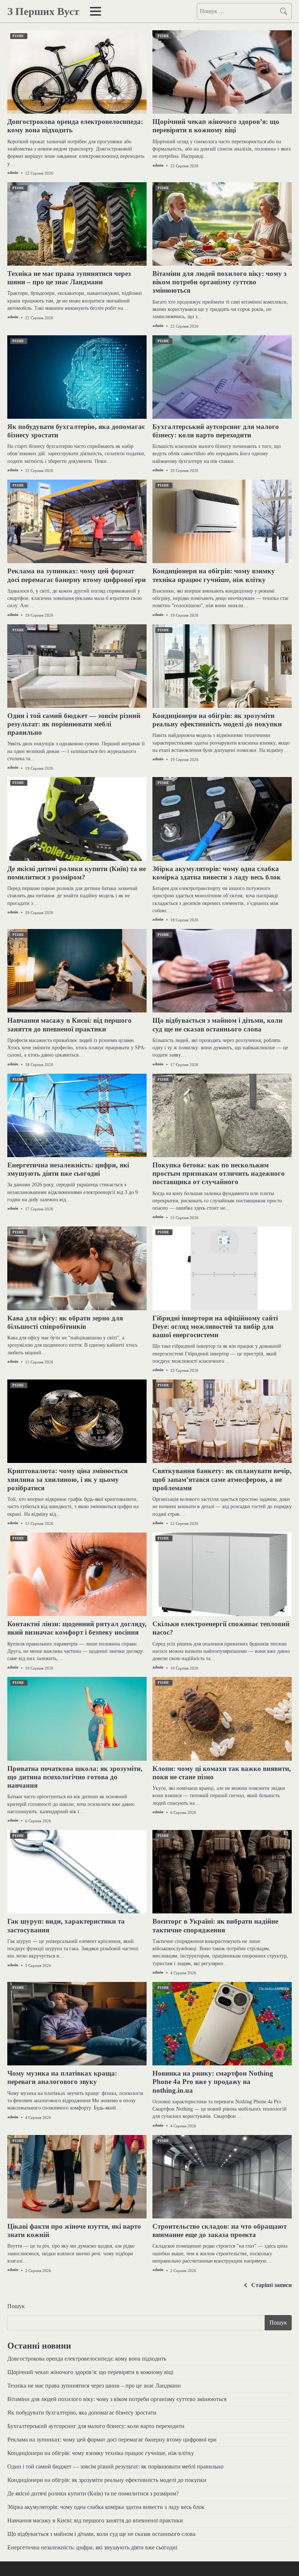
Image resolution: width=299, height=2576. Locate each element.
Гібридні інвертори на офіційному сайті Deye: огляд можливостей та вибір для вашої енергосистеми (215, 1326)
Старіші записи (271, 2285)
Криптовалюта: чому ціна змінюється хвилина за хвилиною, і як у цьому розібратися (67, 1479)
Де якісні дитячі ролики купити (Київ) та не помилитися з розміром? (93, 2493)
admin (13, 172)
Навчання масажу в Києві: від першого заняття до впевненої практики (95, 2520)
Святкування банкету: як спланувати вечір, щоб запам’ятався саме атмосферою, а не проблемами (222, 1479)
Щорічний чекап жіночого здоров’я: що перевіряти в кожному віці (90, 2372)
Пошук (16, 2306)
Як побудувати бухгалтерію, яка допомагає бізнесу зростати (82, 2413)
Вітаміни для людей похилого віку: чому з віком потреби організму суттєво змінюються (220, 282)
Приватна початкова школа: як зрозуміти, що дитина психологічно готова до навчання (75, 1777)
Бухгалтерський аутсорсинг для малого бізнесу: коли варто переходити (96, 2426)
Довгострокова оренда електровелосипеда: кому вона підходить (87, 2359)
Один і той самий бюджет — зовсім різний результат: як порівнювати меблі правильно (74, 724)
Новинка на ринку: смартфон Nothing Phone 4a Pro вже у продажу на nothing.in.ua (213, 2082)
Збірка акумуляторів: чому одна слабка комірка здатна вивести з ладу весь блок (106, 2507)
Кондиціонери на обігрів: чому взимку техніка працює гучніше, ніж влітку (101, 2453)
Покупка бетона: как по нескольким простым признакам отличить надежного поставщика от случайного (219, 1173)
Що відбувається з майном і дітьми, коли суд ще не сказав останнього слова (101, 2534)
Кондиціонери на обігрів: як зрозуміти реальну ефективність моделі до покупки (107, 2480)
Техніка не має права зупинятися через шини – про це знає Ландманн (94, 2386)
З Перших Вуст (43, 11)
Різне (18, 36)
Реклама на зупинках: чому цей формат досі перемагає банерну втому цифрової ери (112, 2440)
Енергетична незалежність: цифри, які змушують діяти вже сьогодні (92, 2547)
